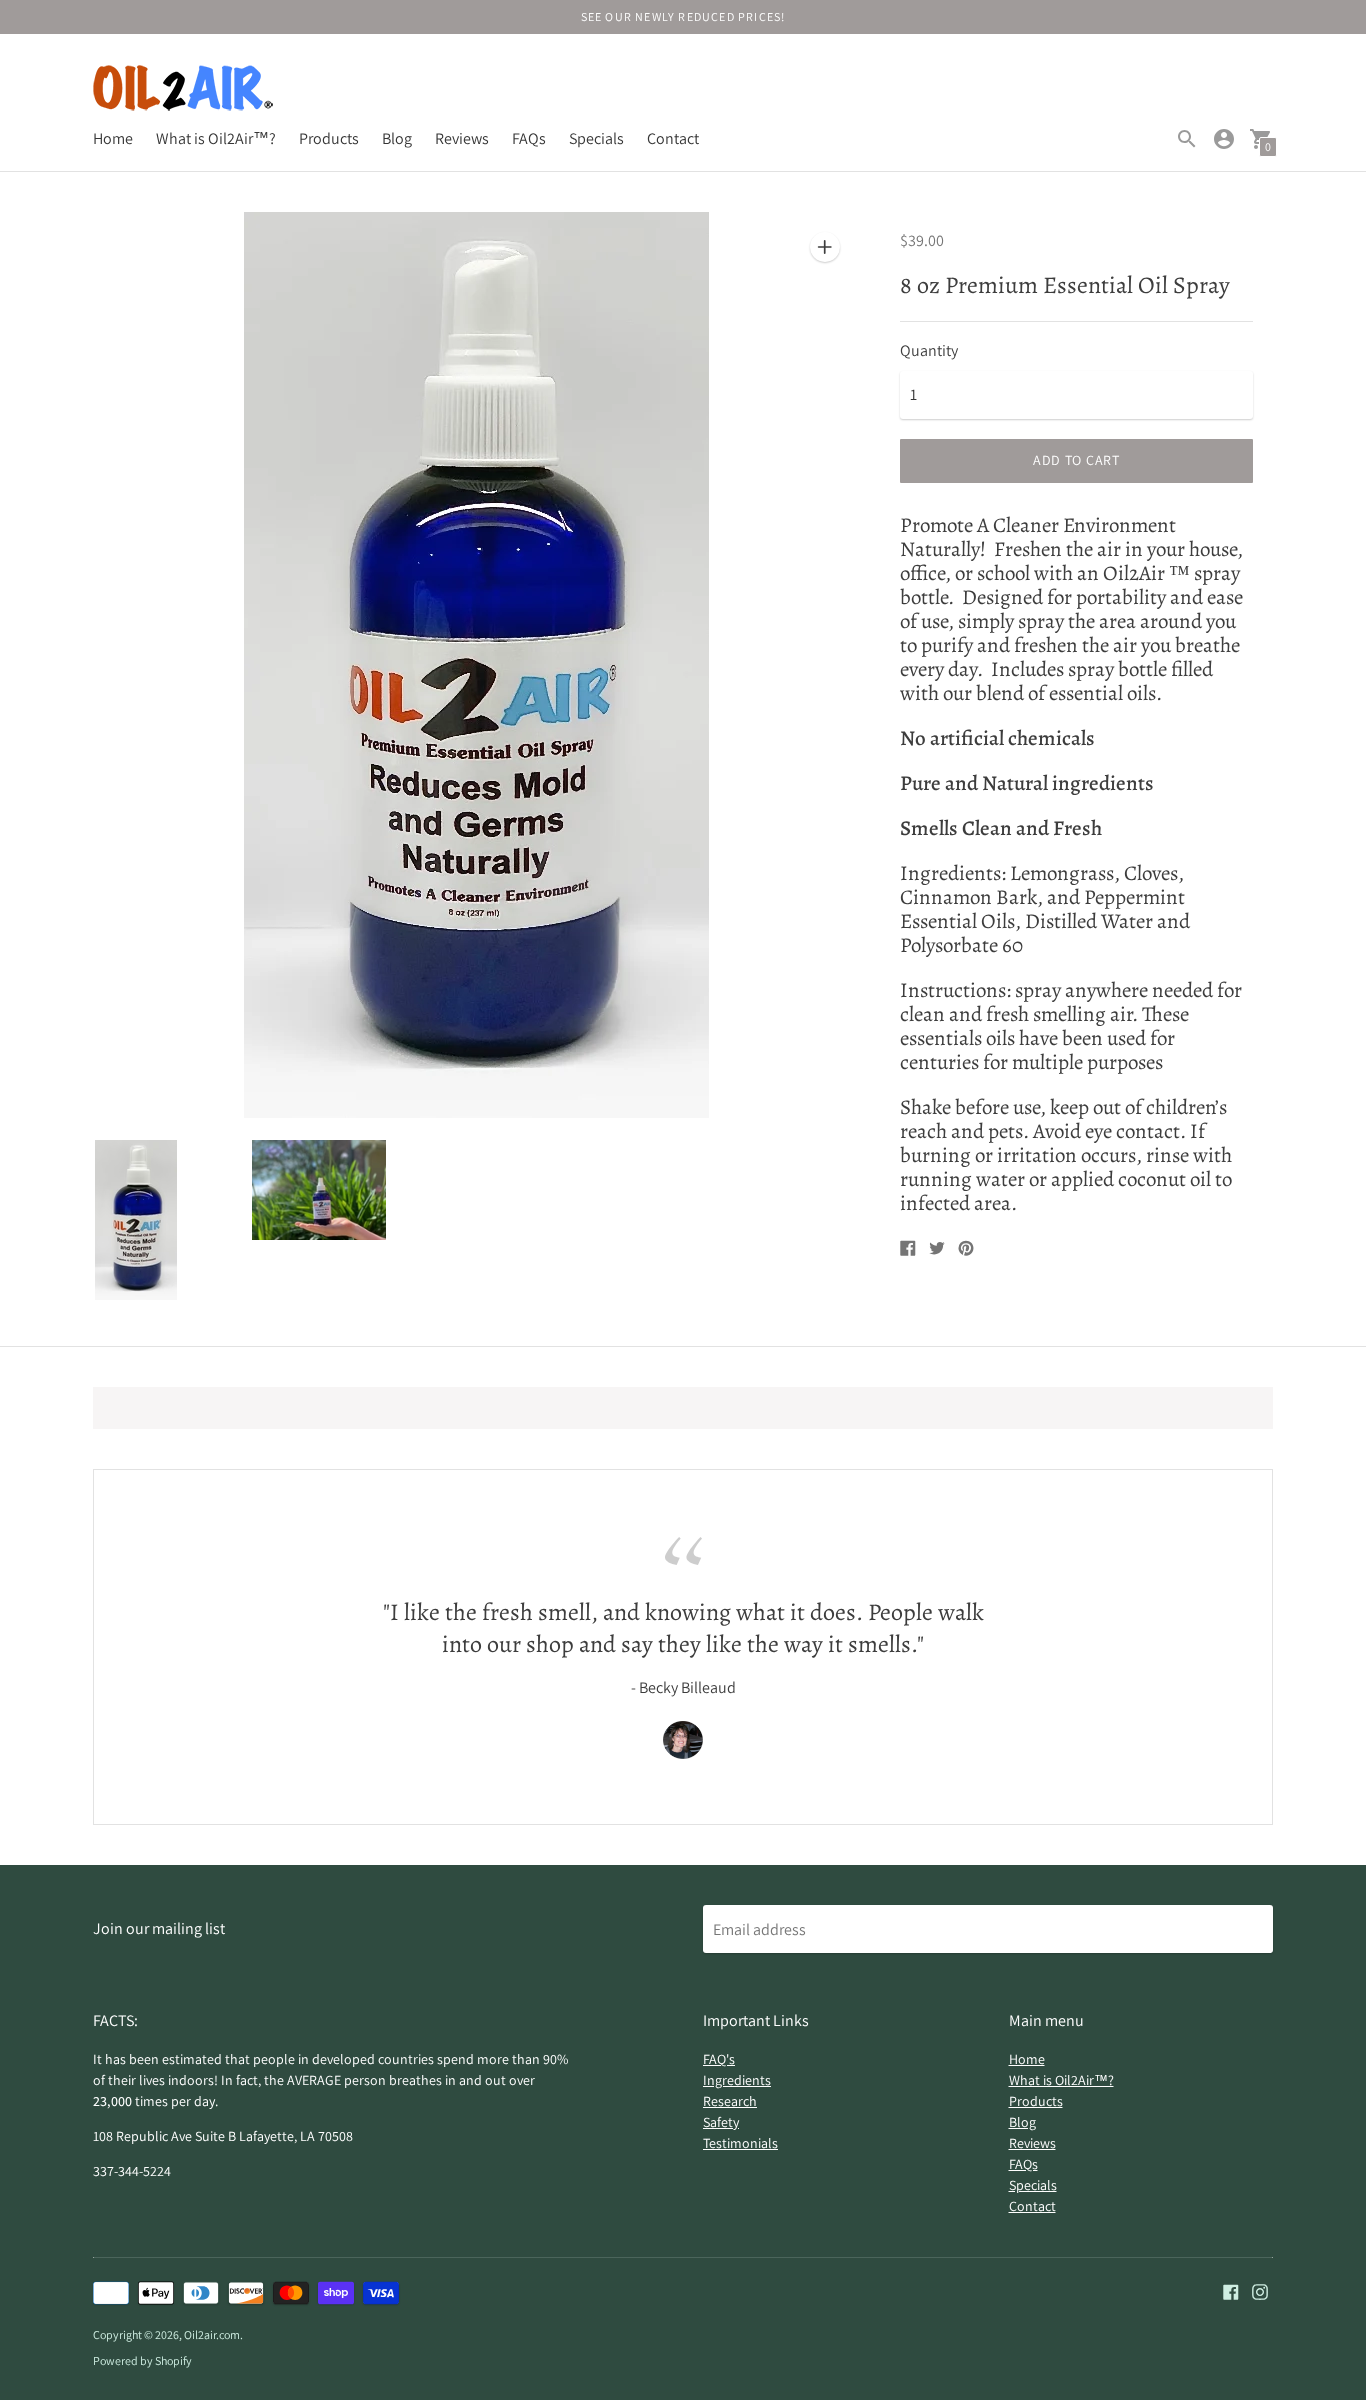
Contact (673, 138)
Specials (596, 138)
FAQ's (719, 2059)
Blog (397, 138)
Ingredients (737, 2080)
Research (730, 2101)
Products (329, 138)
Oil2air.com (212, 2334)
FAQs (529, 138)
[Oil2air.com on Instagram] (1260, 2290)
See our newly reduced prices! (683, 16)
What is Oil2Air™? (216, 138)
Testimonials (740, 2143)
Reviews (462, 138)
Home (113, 138)
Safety (721, 2122)
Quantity (929, 351)
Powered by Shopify (142, 2360)
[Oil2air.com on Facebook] (1231, 2290)
